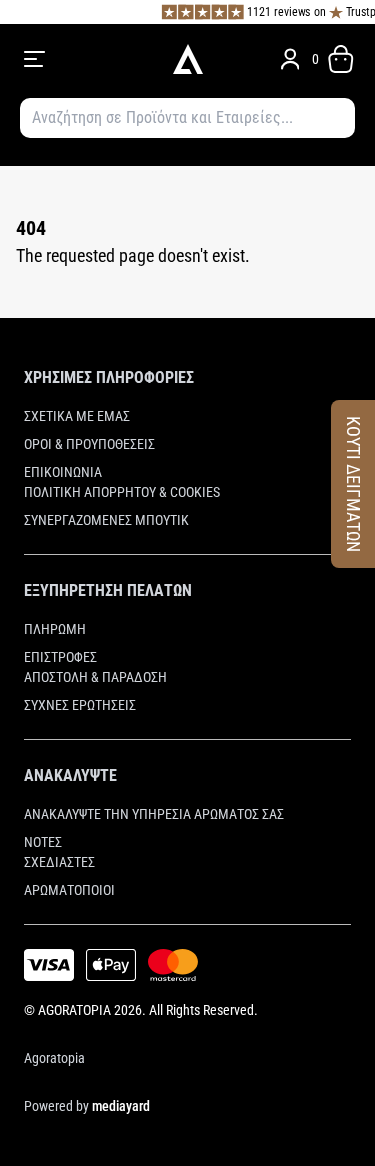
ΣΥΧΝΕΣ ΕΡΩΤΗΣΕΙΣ (80, 705)
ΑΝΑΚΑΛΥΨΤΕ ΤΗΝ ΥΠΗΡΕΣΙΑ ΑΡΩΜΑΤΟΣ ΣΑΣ (154, 814)
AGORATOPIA (74, 1010)
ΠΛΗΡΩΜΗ (55, 629)
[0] (341, 59)
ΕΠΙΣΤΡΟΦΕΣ (60, 657)
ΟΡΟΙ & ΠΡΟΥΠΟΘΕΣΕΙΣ (89, 444)
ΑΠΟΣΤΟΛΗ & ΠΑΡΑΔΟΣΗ (95, 677)
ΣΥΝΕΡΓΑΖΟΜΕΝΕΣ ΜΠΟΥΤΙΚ (106, 520)
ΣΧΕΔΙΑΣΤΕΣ (59, 862)
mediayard (121, 1106)
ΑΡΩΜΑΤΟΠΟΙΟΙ (69, 890)
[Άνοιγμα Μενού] (87, 59)
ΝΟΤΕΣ (43, 842)
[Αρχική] (187, 59)
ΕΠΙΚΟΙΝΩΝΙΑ (63, 472)
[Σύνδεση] (290, 59)
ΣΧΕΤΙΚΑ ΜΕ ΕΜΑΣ (77, 416)
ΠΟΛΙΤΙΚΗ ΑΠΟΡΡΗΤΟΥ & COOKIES (122, 492)
